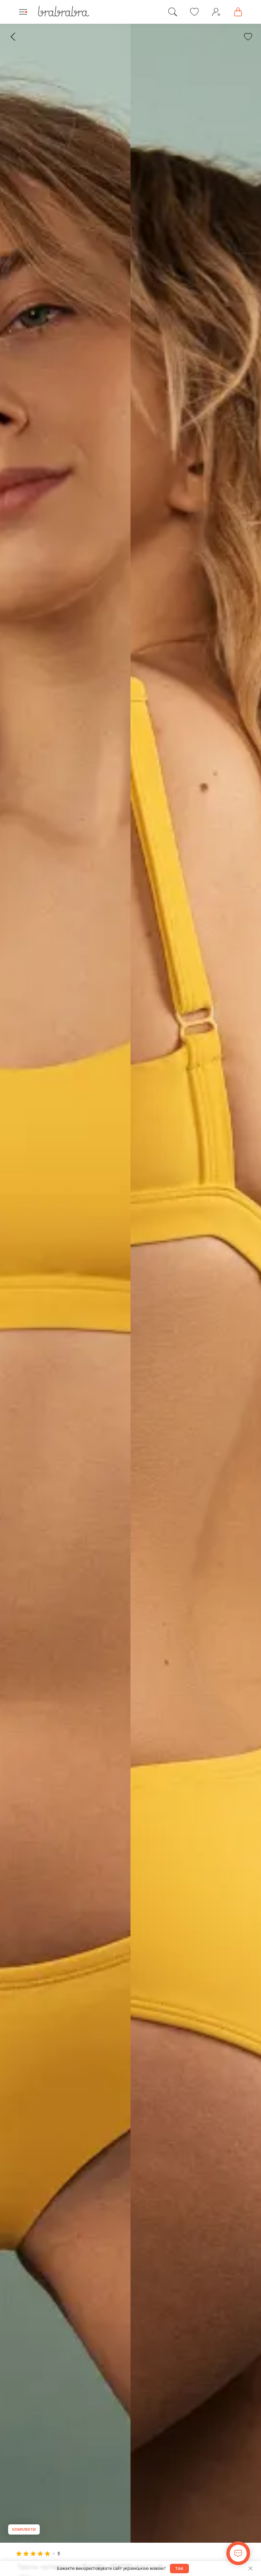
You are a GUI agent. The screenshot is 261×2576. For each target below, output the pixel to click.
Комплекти (24, 2529)
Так (179, 2569)
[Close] (250, 2569)
